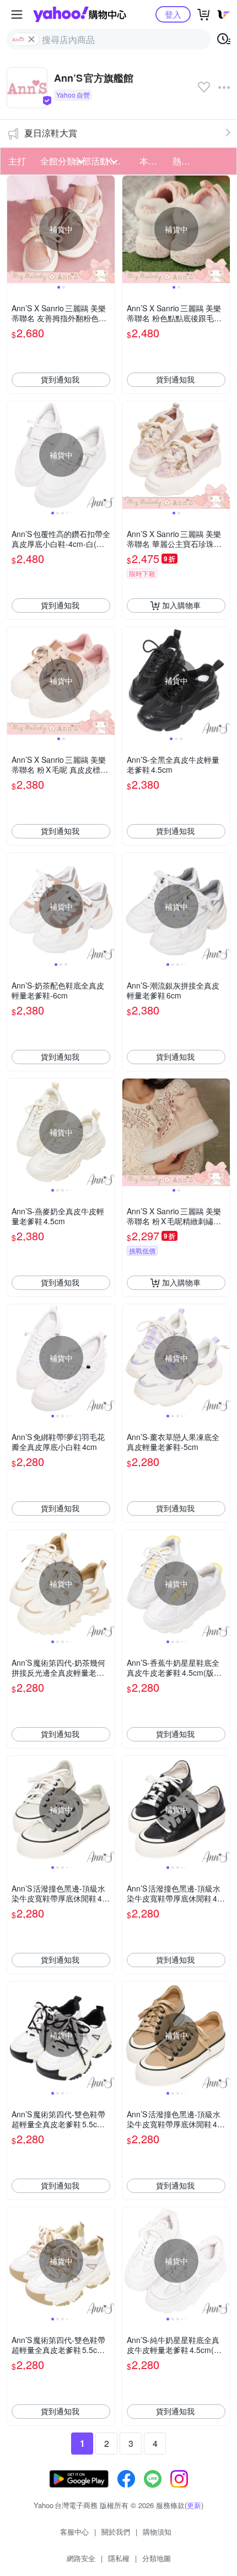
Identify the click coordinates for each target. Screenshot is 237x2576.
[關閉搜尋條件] (31, 39)
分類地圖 (157, 2558)
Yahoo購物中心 (80, 14)
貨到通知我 (60, 379)
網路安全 (81, 2558)
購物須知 (157, 2532)
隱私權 (119, 2558)
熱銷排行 (186, 161)
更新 (194, 2505)
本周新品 (153, 161)
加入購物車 (181, 605)
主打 (17, 161)
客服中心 (74, 2532)
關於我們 (116, 2532)
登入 (173, 14)
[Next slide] (107, 229)
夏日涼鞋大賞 (51, 133)
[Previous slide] (14, 229)
